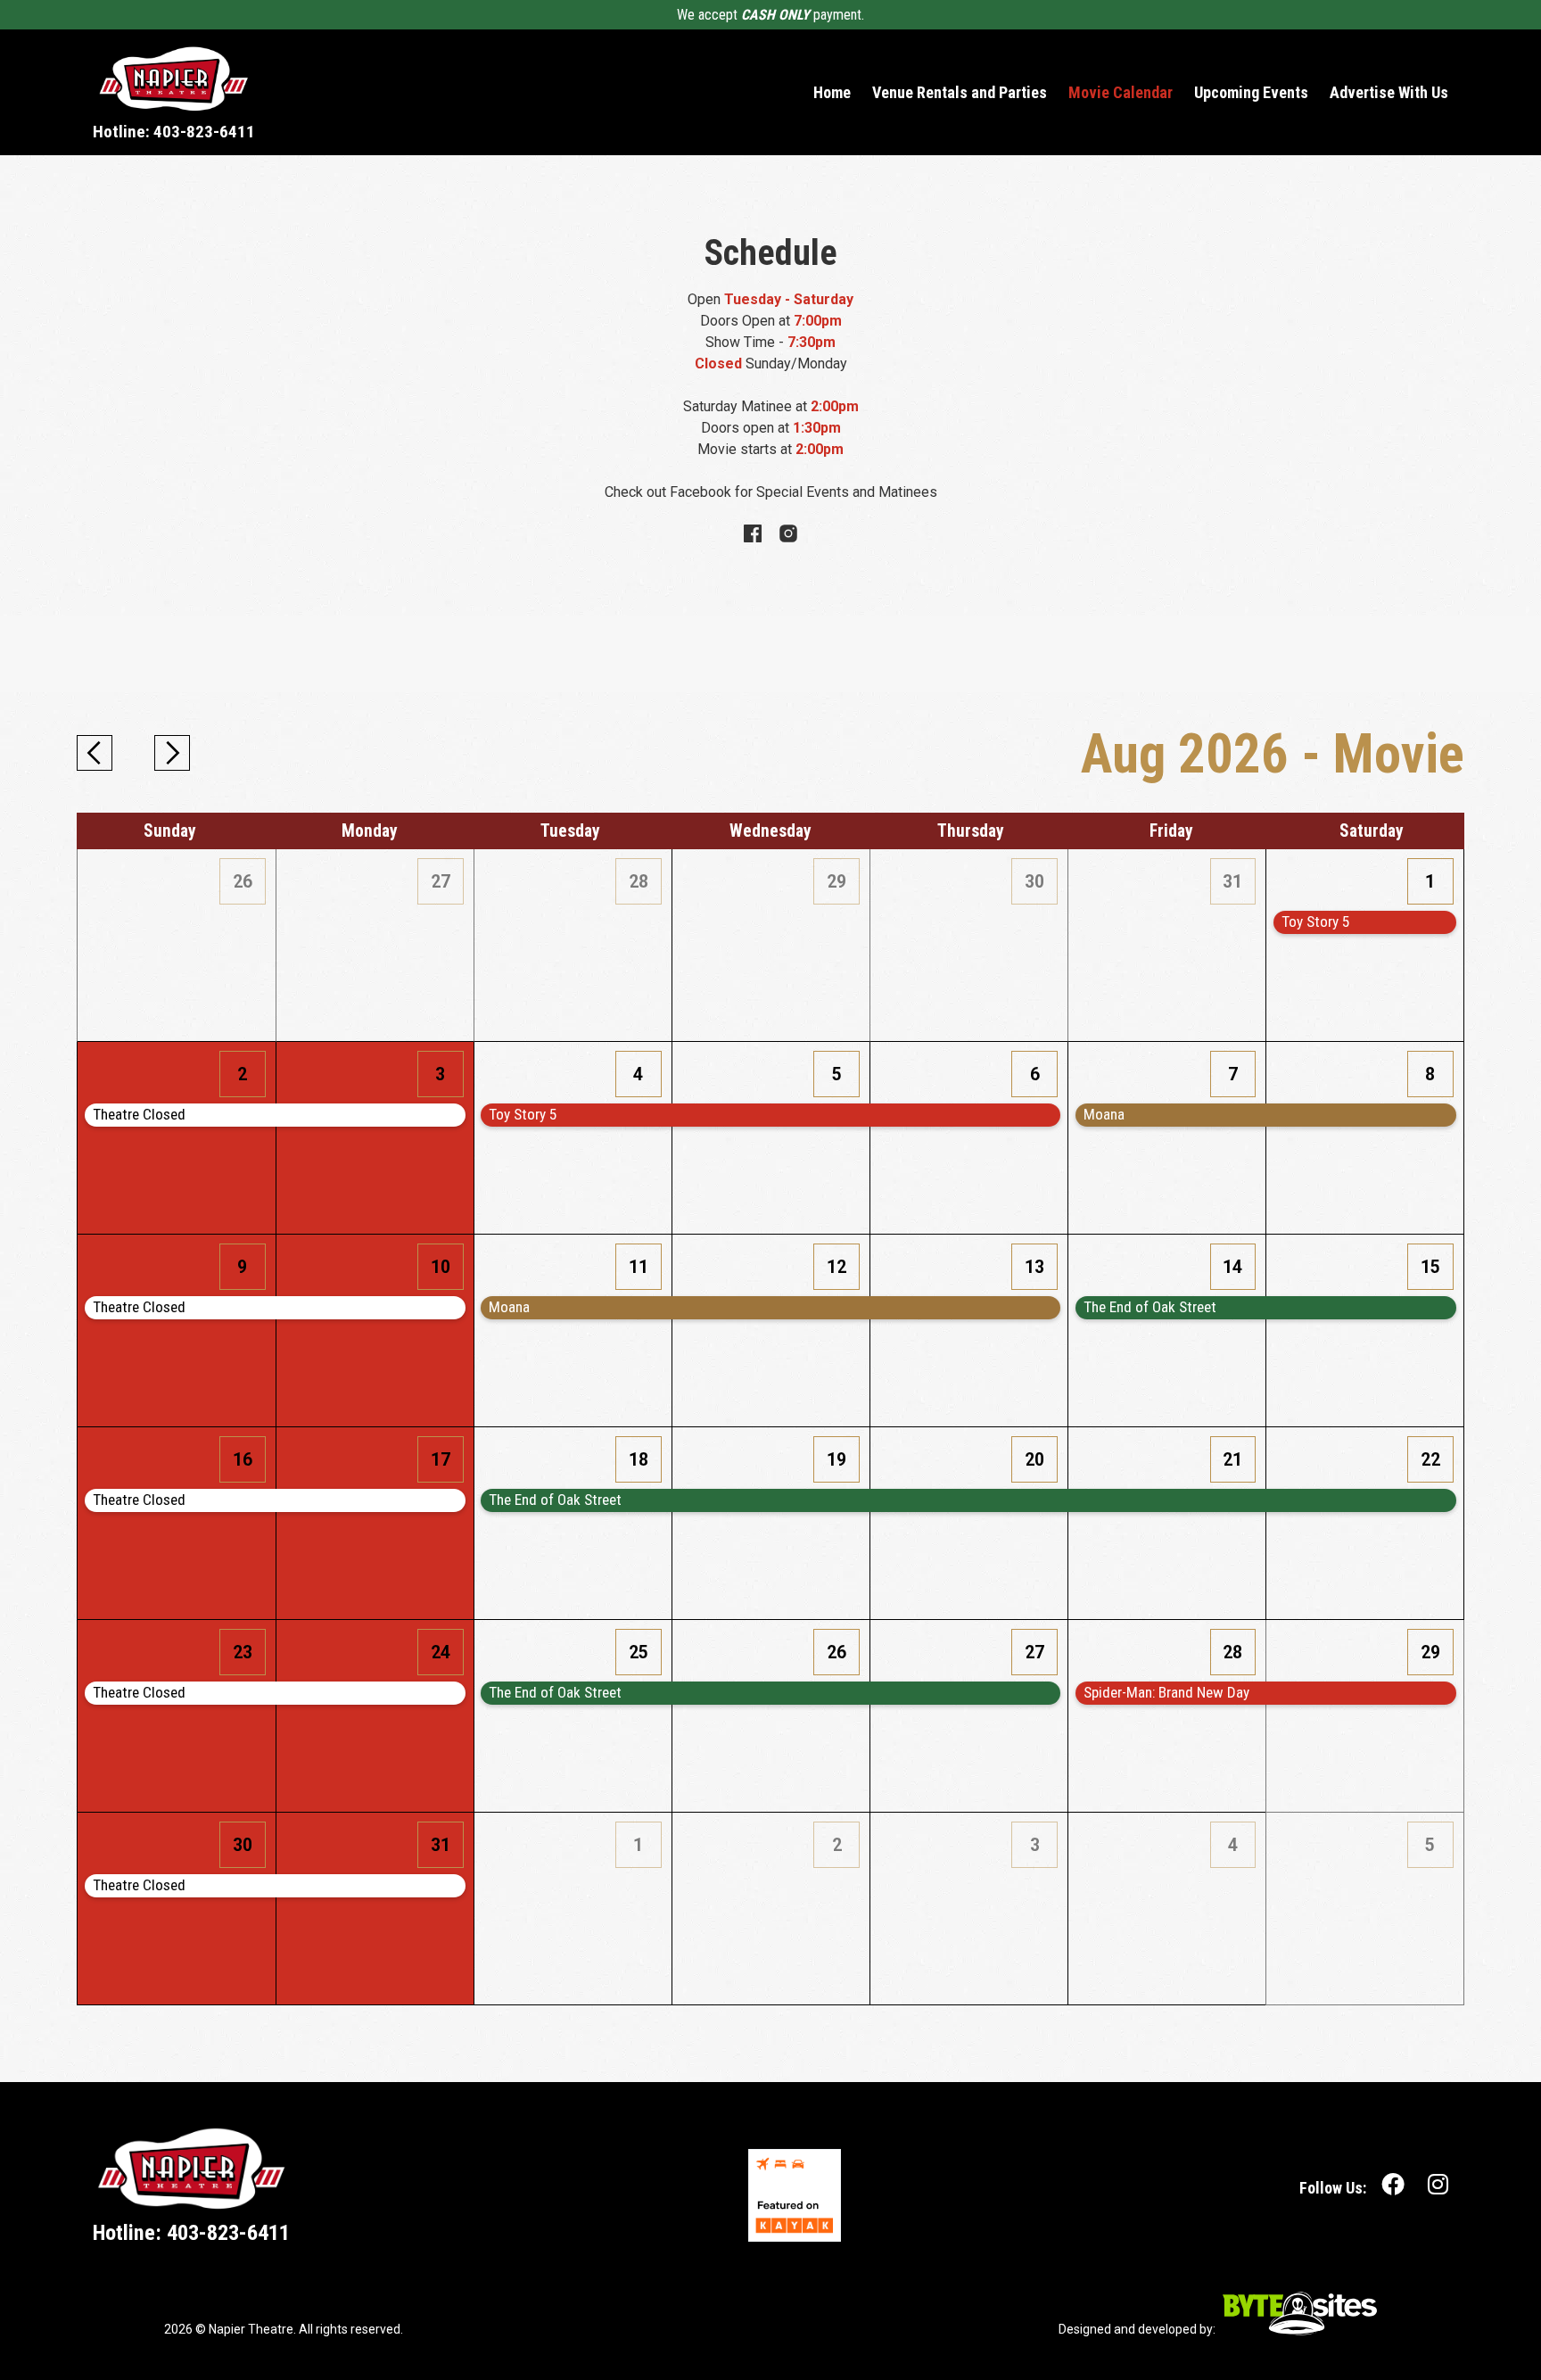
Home (832, 93)
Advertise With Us (1389, 93)
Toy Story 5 (523, 1114)
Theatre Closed (139, 1114)
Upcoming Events (1251, 93)
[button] (95, 753)
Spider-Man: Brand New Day (1166, 1692)
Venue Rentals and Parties (960, 93)
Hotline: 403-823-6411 (174, 132)
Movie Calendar (1121, 93)
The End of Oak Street (1150, 1307)
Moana (1104, 1114)
